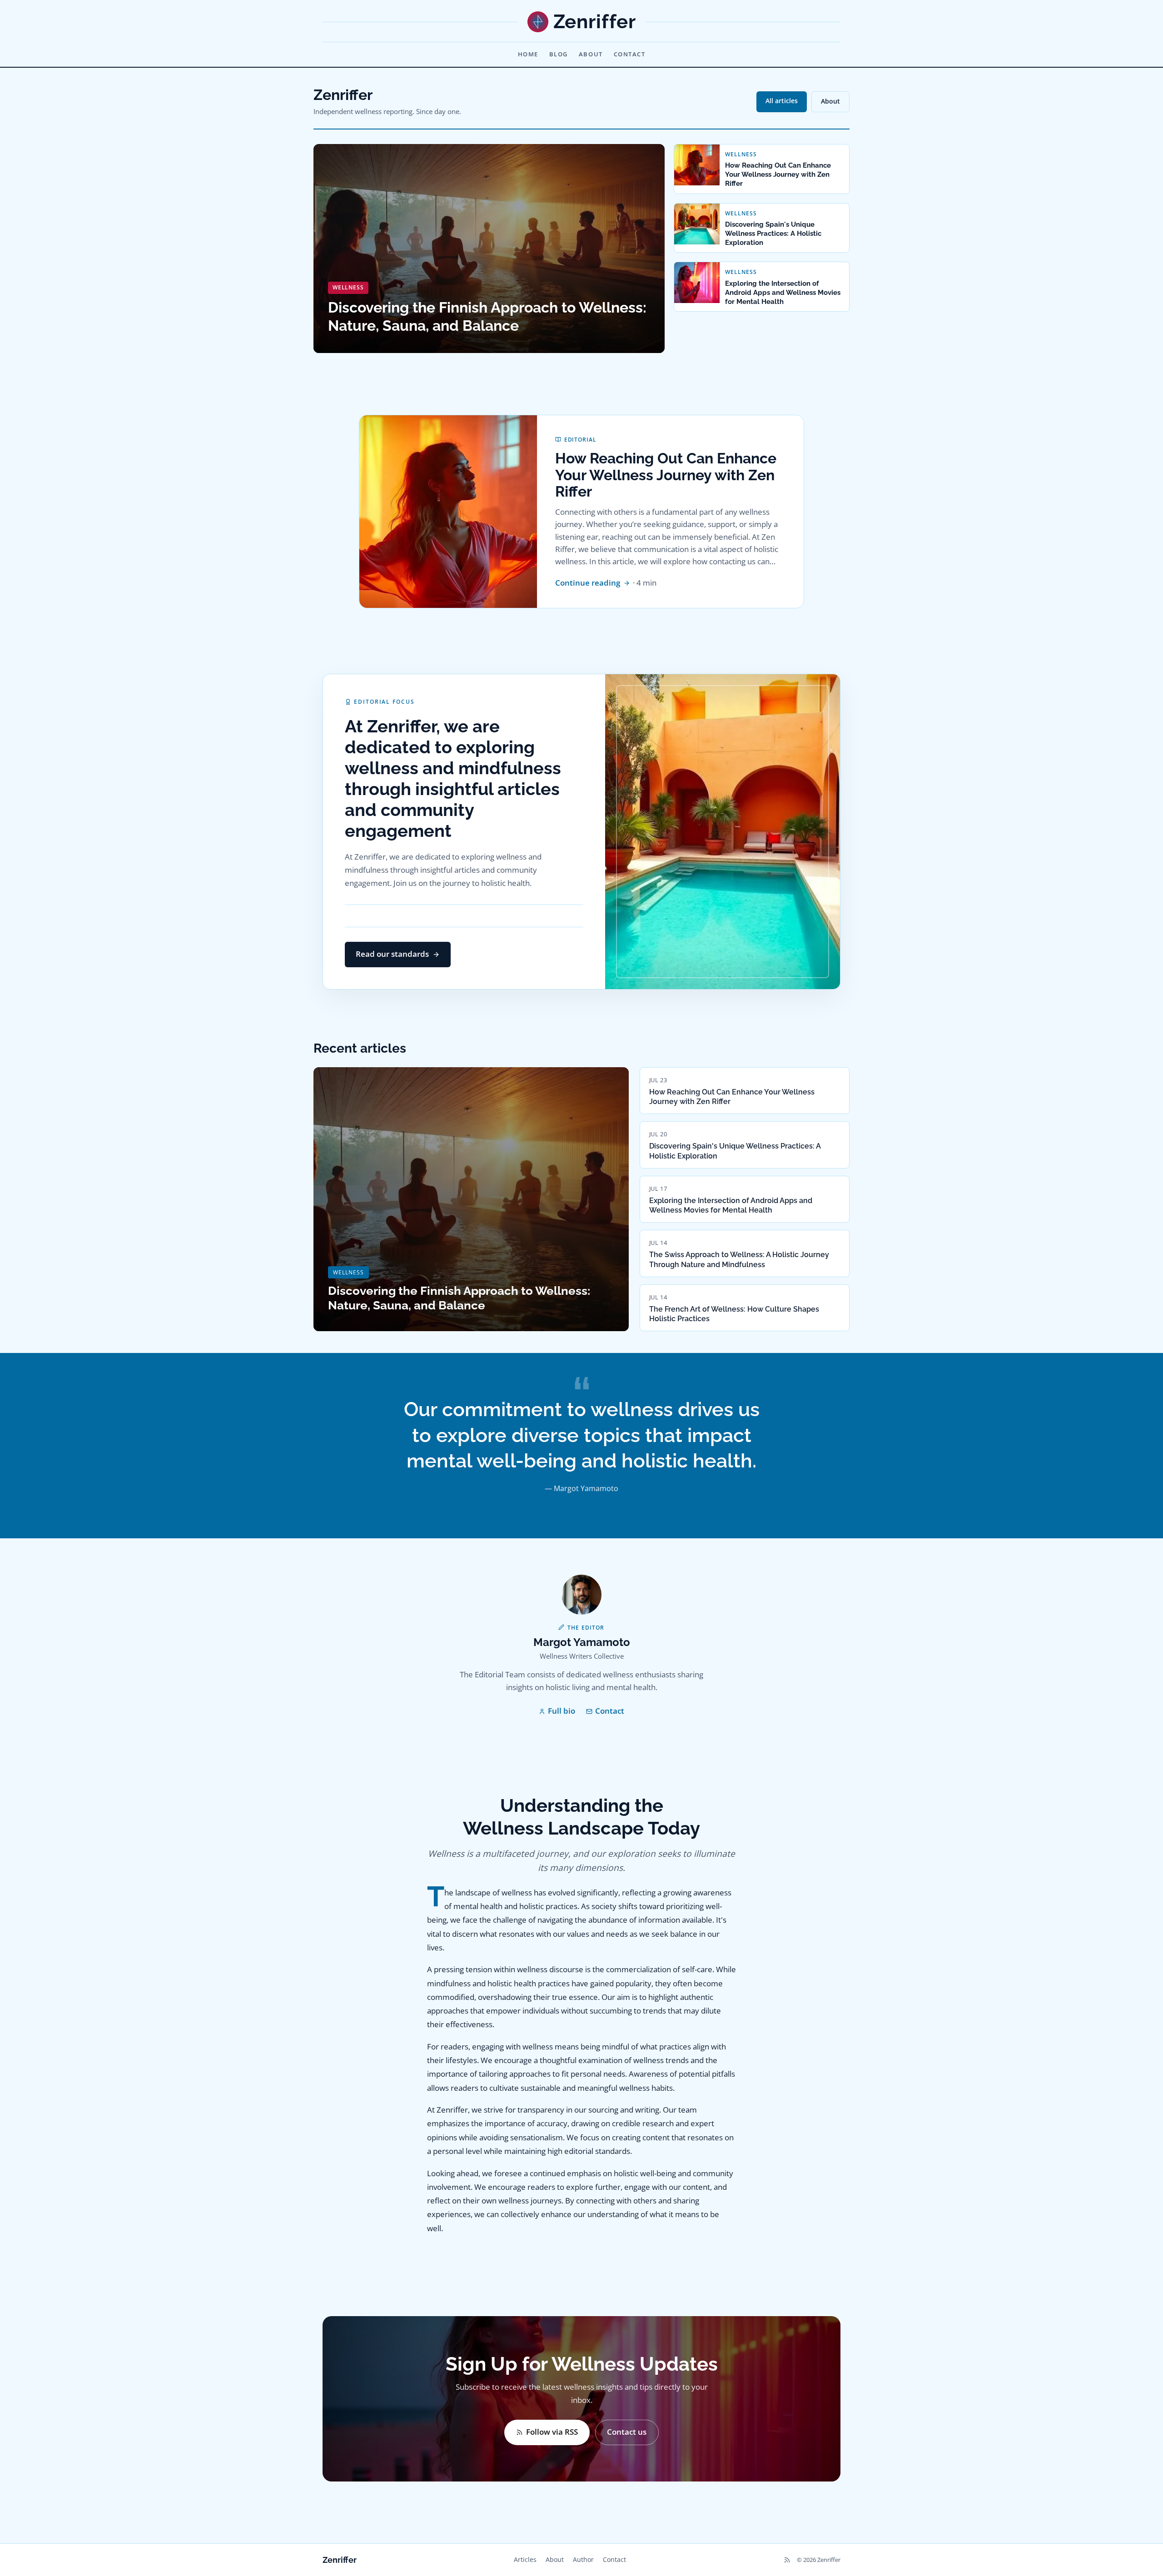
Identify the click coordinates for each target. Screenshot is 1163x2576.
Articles (525, 2559)
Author (583, 2559)
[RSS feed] (787, 2560)
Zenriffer (340, 2560)
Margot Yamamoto (582, 1642)
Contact (630, 54)
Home (528, 54)
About (591, 54)
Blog (559, 54)
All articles (782, 101)
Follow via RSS (552, 2432)
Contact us (627, 2432)
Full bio (562, 1711)
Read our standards (392, 954)
